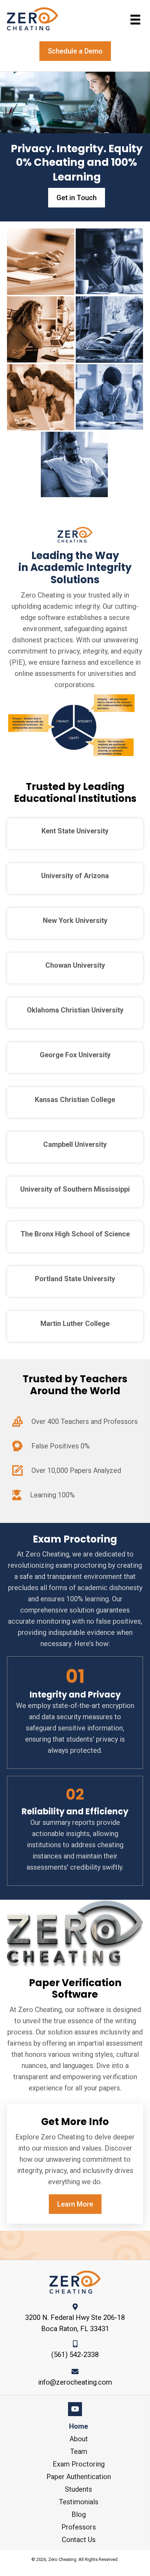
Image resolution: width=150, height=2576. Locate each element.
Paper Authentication (79, 2477)
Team (79, 2451)
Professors (79, 2527)
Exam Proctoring (79, 2464)
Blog (79, 2514)
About (79, 2439)
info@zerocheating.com (75, 2382)
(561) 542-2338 (75, 2355)
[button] (77, 198)
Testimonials (79, 2502)
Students (78, 2489)
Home (78, 2426)
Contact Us (79, 2540)
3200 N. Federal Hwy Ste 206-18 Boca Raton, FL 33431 (75, 2323)
